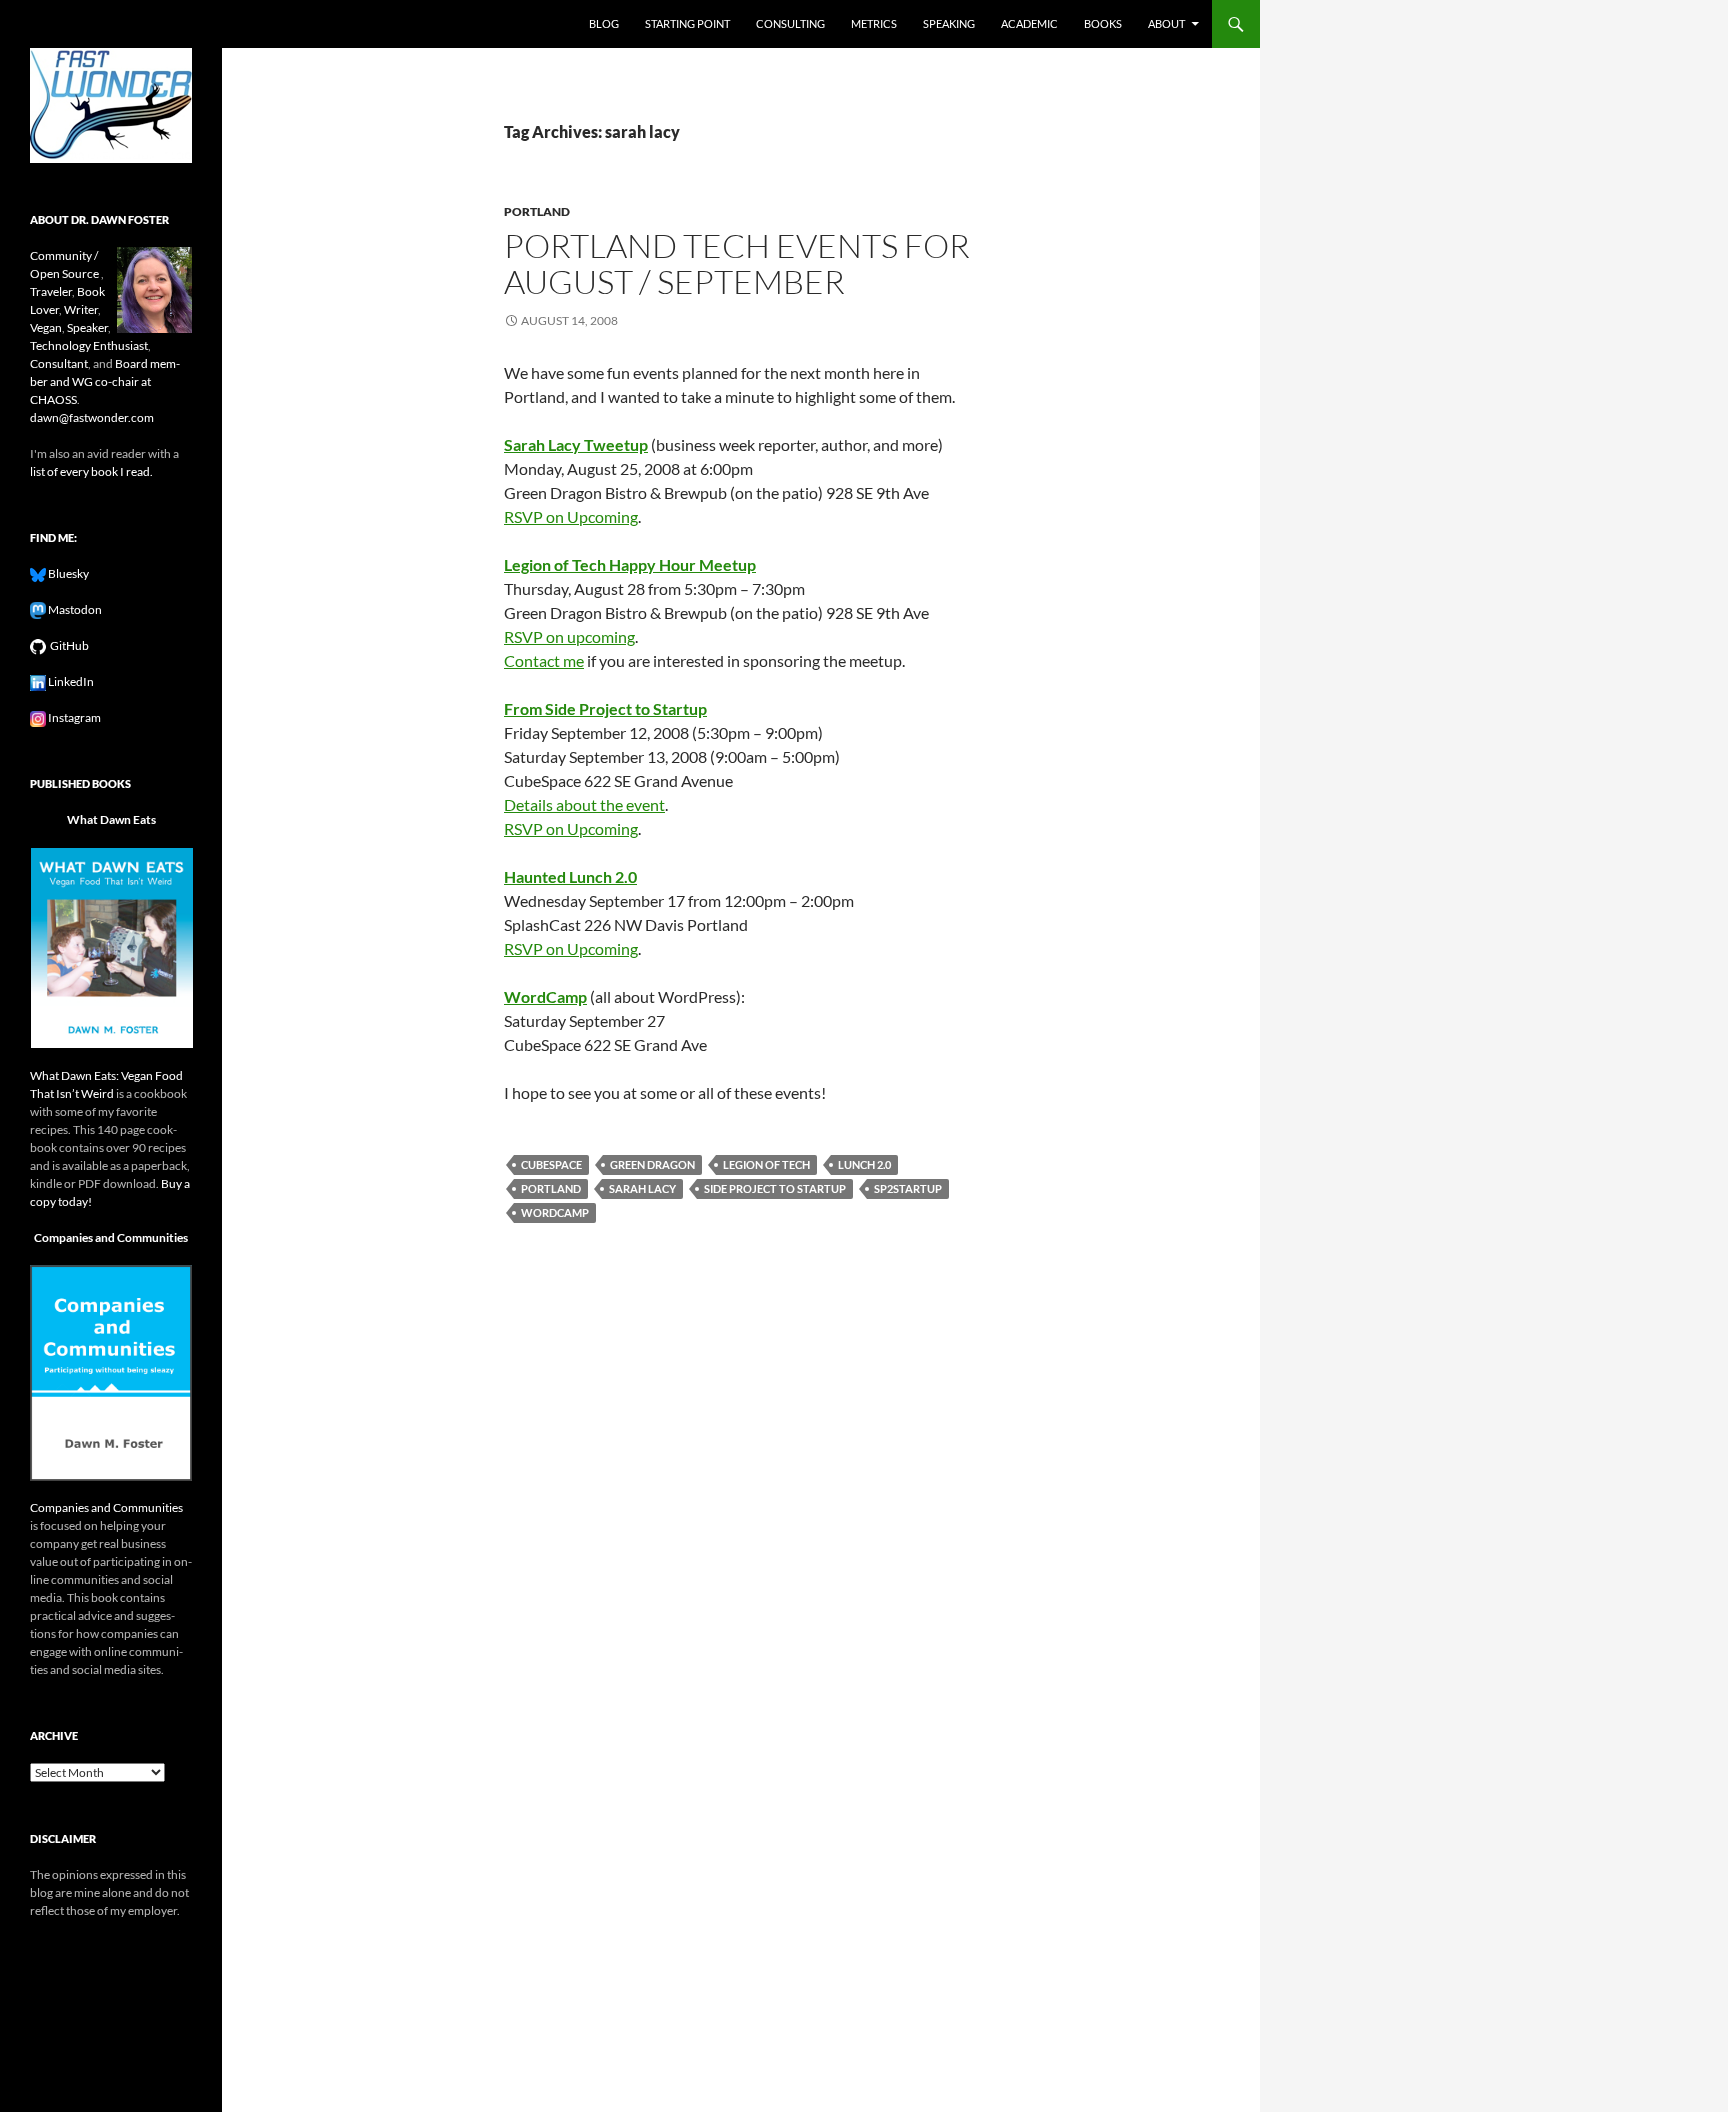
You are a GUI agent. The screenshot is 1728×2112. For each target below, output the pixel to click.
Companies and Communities (111, 1237)
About (1166, 23)
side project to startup (775, 1188)
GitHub (67, 645)
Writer (81, 309)
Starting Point (687, 23)
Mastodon (74, 609)
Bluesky (67, 573)
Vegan (46, 327)
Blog (604, 23)
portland (537, 211)
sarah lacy (642, 1188)
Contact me (544, 660)
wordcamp (555, 1212)
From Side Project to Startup (605, 708)
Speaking (949, 23)
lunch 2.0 (864, 1164)
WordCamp (545, 996)
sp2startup (908, 1188)
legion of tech (766, 1164)
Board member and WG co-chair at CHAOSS (105, 381)
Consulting (790, 23)
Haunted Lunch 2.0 (570, 876)
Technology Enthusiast (89, 345)
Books (1103, 23)
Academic (1029, 23)
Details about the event (584, 804)
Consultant (59, 363)
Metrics (874, 23)
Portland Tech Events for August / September (737, 263)
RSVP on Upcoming (571, 516)
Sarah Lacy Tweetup (576, 444)
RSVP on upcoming (569, 636)
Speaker (87, 327)
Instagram (73, 717)
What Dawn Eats (111, 819)
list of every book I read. (91, 471)
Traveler (51, 291)
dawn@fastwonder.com (92, 417)
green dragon (652, 1164)
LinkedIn (70, 681)
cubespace (551, 1164)
